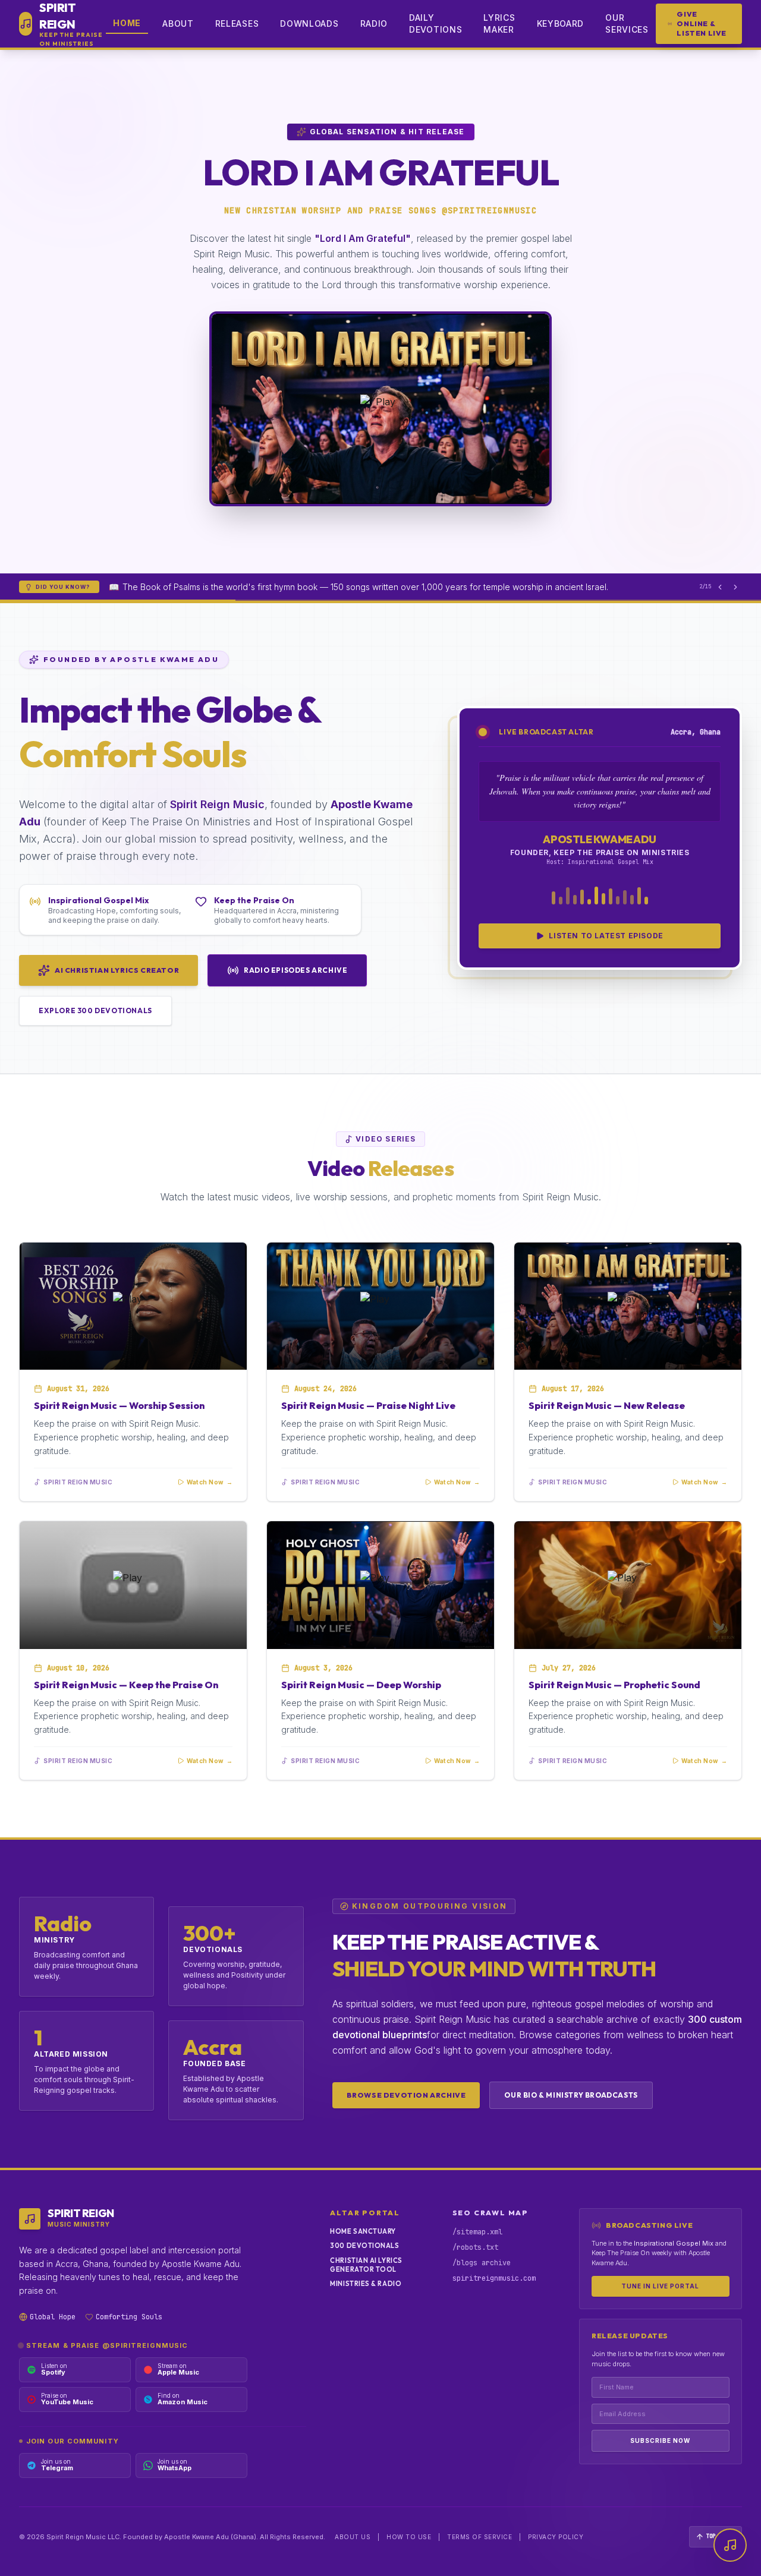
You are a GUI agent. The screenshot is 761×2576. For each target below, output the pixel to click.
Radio (374, 23)
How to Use (409, 2537)
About (178, 23)
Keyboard (561, 23)
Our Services (627, 23)
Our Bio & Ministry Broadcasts (571, 2095)
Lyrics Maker (499, 23)
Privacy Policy (556, 2537)
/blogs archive (482, 2263)
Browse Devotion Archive (406, 2095)
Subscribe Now (660, 2441)
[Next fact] (735, 587)
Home (127, 23)
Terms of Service (479, 2537)
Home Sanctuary (363, 2231)
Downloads (309, 23)
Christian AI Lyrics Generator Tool (366, 2265)
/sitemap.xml (477, 2232)
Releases (237, 23)
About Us (353, 2537)
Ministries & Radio (366, 2284)
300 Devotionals (364, 2246)
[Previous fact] (720, 587)
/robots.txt (475, 2247)
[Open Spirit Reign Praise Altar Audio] (730, 2545)
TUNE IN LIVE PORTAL (660, 2286)
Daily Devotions (435, 23)
